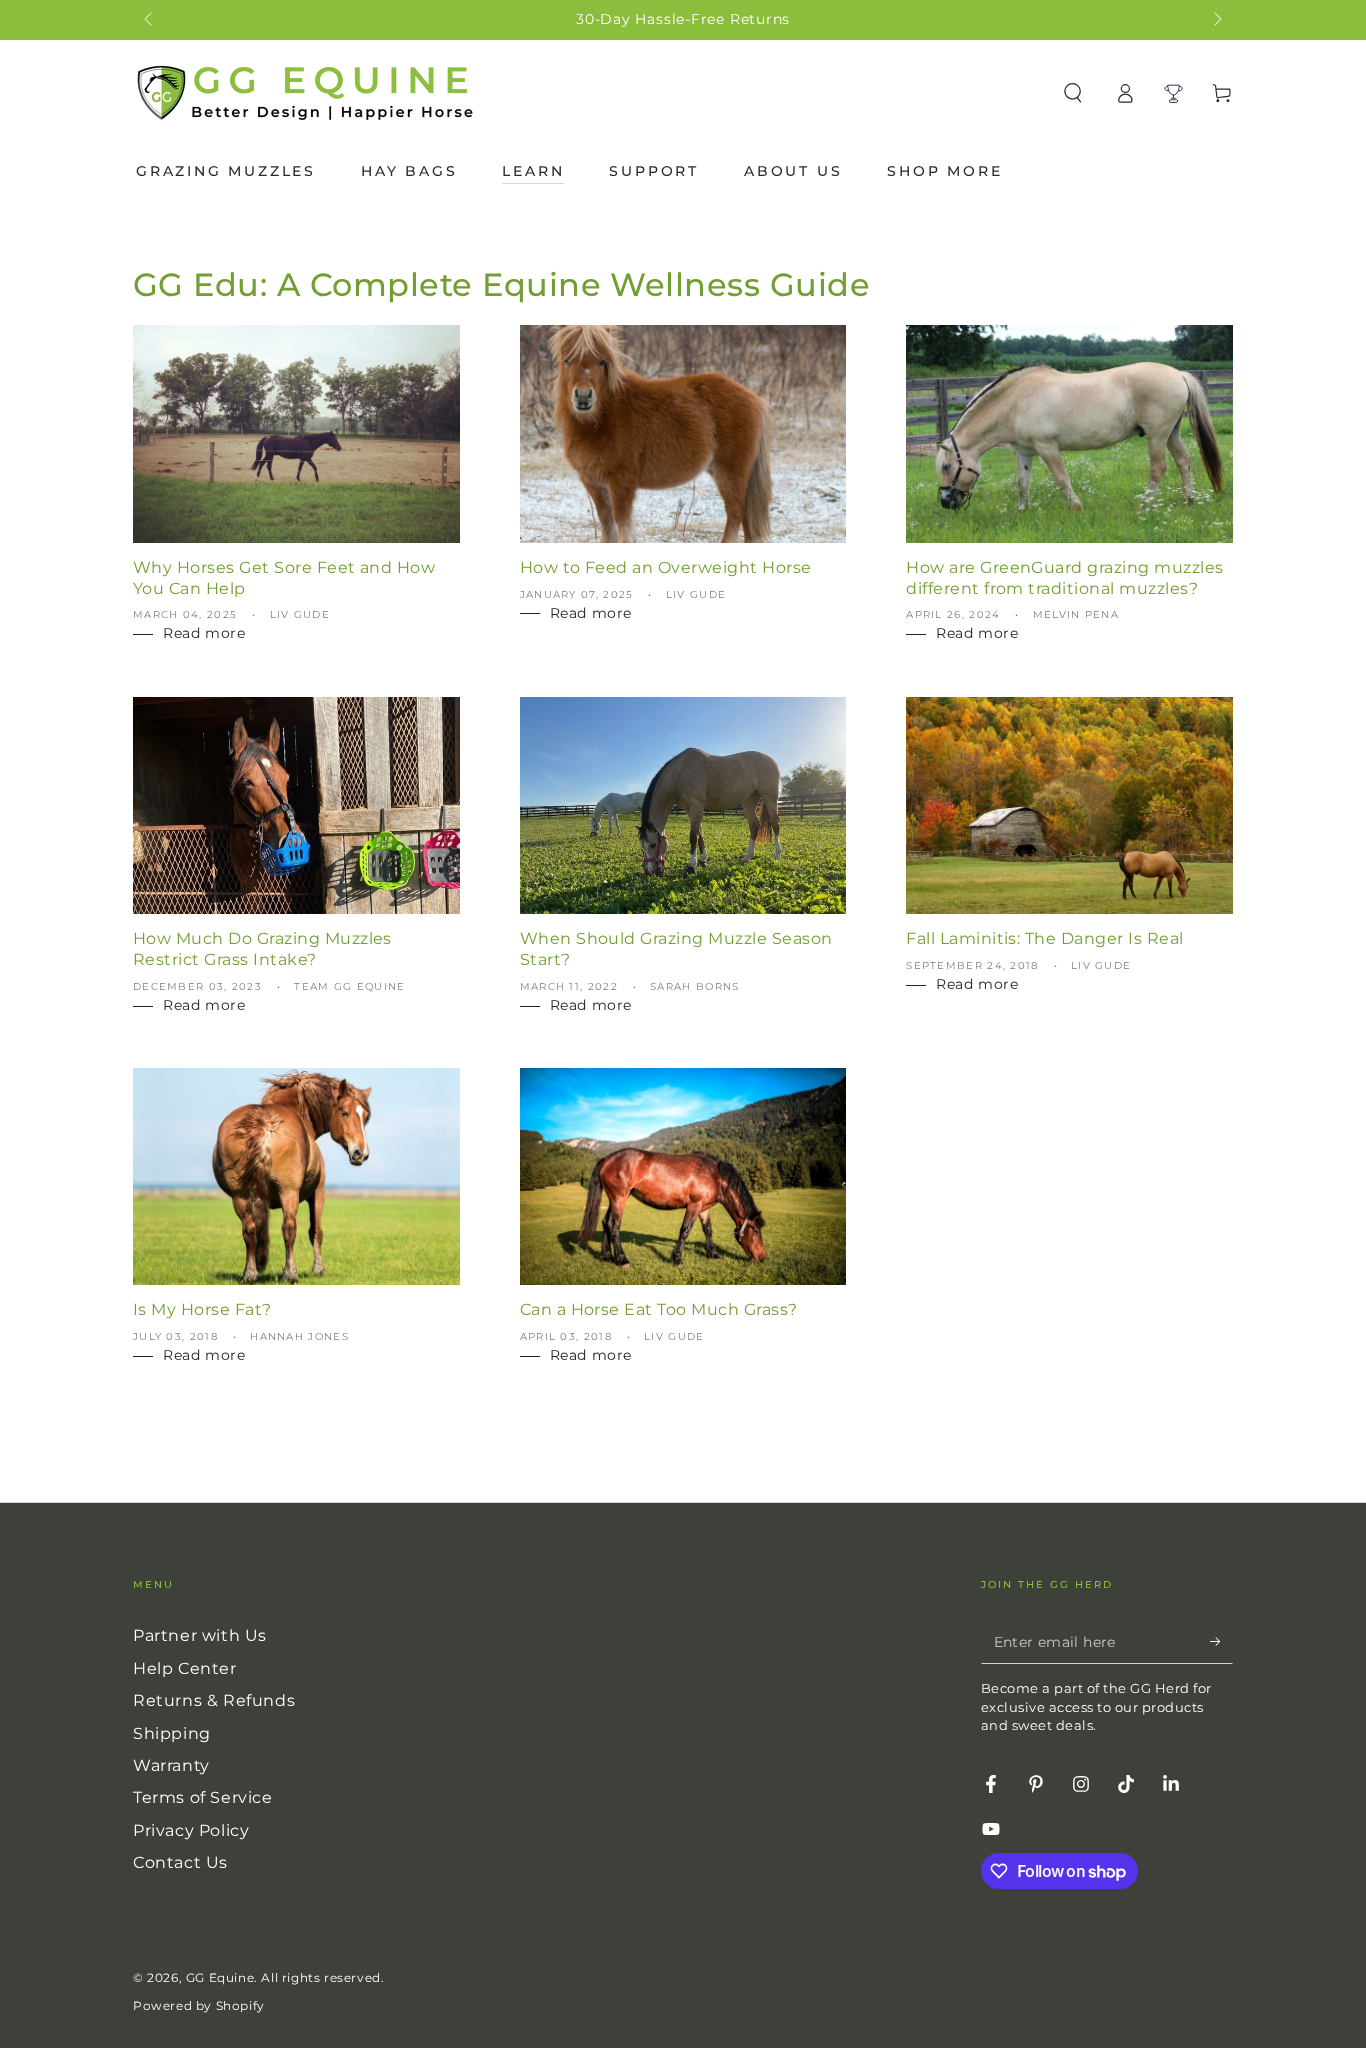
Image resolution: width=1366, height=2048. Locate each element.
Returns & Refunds (214, 1700)
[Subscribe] (1221, 1641)
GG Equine (220, 1977)
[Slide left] (150, 20)
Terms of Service (203, 1797)
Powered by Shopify (199, 2005)
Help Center (185, 1668)
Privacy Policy (191, 1830)
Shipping (172, 1733)
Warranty (171, 1765)
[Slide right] (1216, 20)
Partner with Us (200, 1635)
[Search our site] (1073, 93)
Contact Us (180, 1862)
